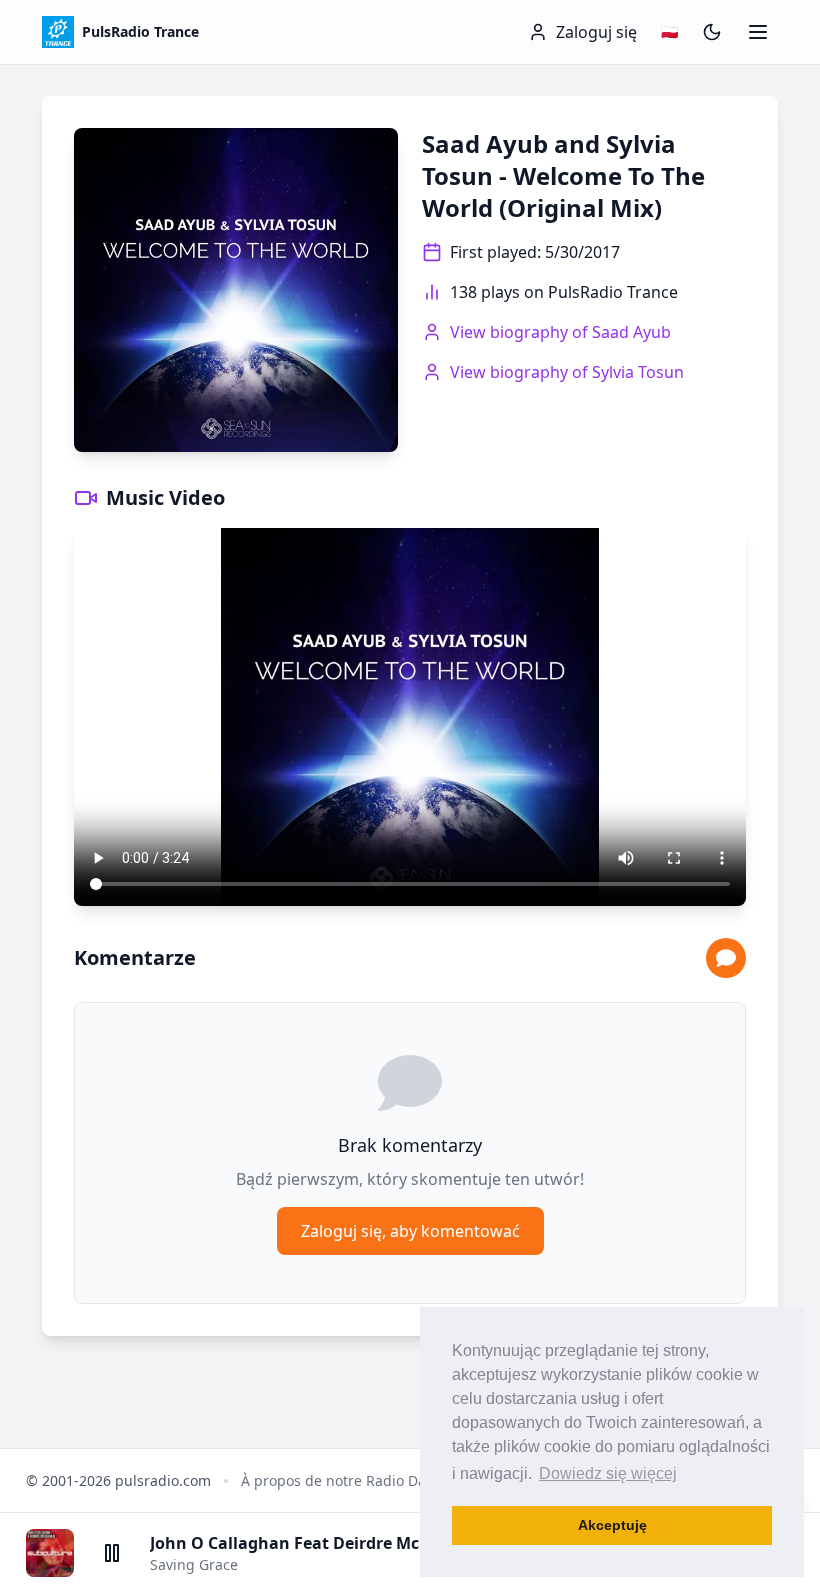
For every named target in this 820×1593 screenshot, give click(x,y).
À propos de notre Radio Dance (345, 1480)
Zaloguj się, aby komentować (410, 1231)
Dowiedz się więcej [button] (608, 1473)
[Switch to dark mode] (712, 32)
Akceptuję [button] (612, 1525)
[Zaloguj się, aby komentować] (726, 958)
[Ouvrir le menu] (758, 32)
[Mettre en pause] (112, 1553)
